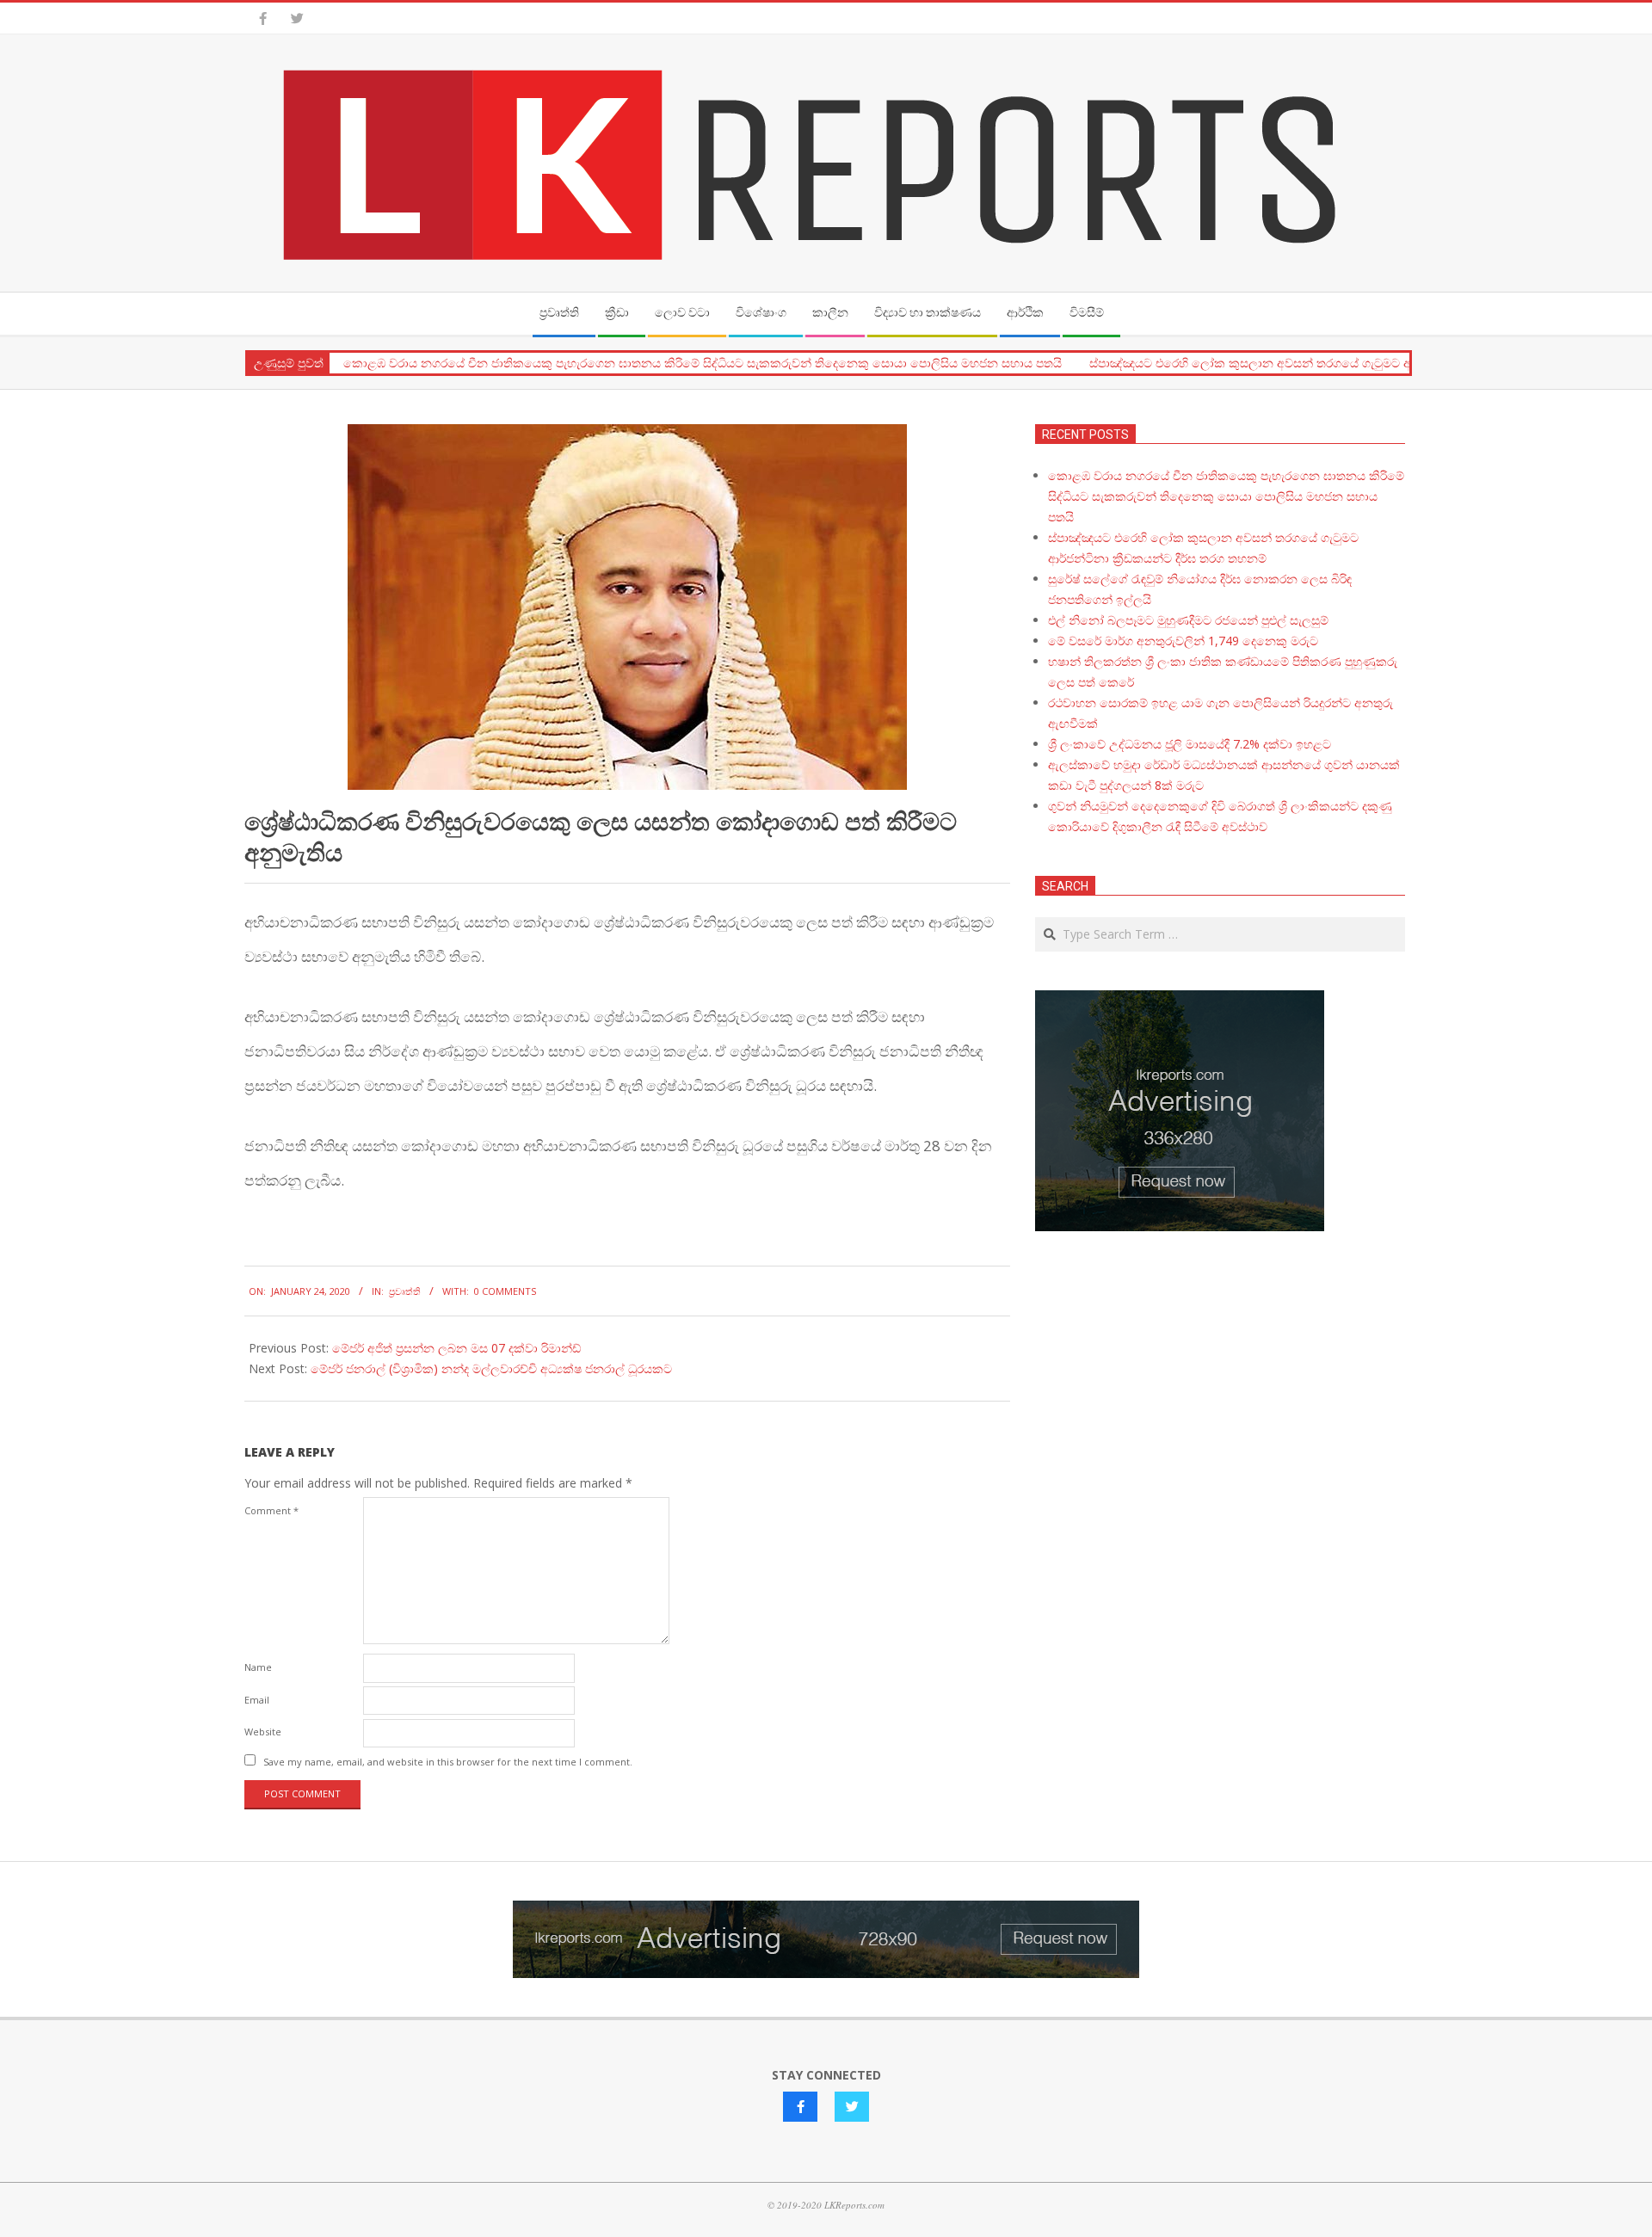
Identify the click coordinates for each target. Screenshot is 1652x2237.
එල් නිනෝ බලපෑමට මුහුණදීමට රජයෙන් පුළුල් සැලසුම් (1188, 620)
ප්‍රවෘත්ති (405, 1291)
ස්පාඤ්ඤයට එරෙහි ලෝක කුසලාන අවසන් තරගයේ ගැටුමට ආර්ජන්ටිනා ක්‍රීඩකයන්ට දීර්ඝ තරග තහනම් (1356, 363)
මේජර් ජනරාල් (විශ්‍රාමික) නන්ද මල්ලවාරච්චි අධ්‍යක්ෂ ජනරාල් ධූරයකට (491, 1368)
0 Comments (505, 1291)
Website (263, 1732)
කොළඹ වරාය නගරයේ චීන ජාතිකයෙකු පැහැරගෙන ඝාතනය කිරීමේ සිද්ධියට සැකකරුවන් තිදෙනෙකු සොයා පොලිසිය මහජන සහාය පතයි (703, 363)
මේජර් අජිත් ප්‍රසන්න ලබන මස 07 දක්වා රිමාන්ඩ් (456, 1348)
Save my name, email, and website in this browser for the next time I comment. (448, 1762)
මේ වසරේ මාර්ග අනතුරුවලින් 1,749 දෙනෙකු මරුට (1183, 641)
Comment (271, 1510)
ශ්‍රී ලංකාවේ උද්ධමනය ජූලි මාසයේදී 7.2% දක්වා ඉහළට (1190, 744)
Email (257, 1700)
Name (258, 1667)
